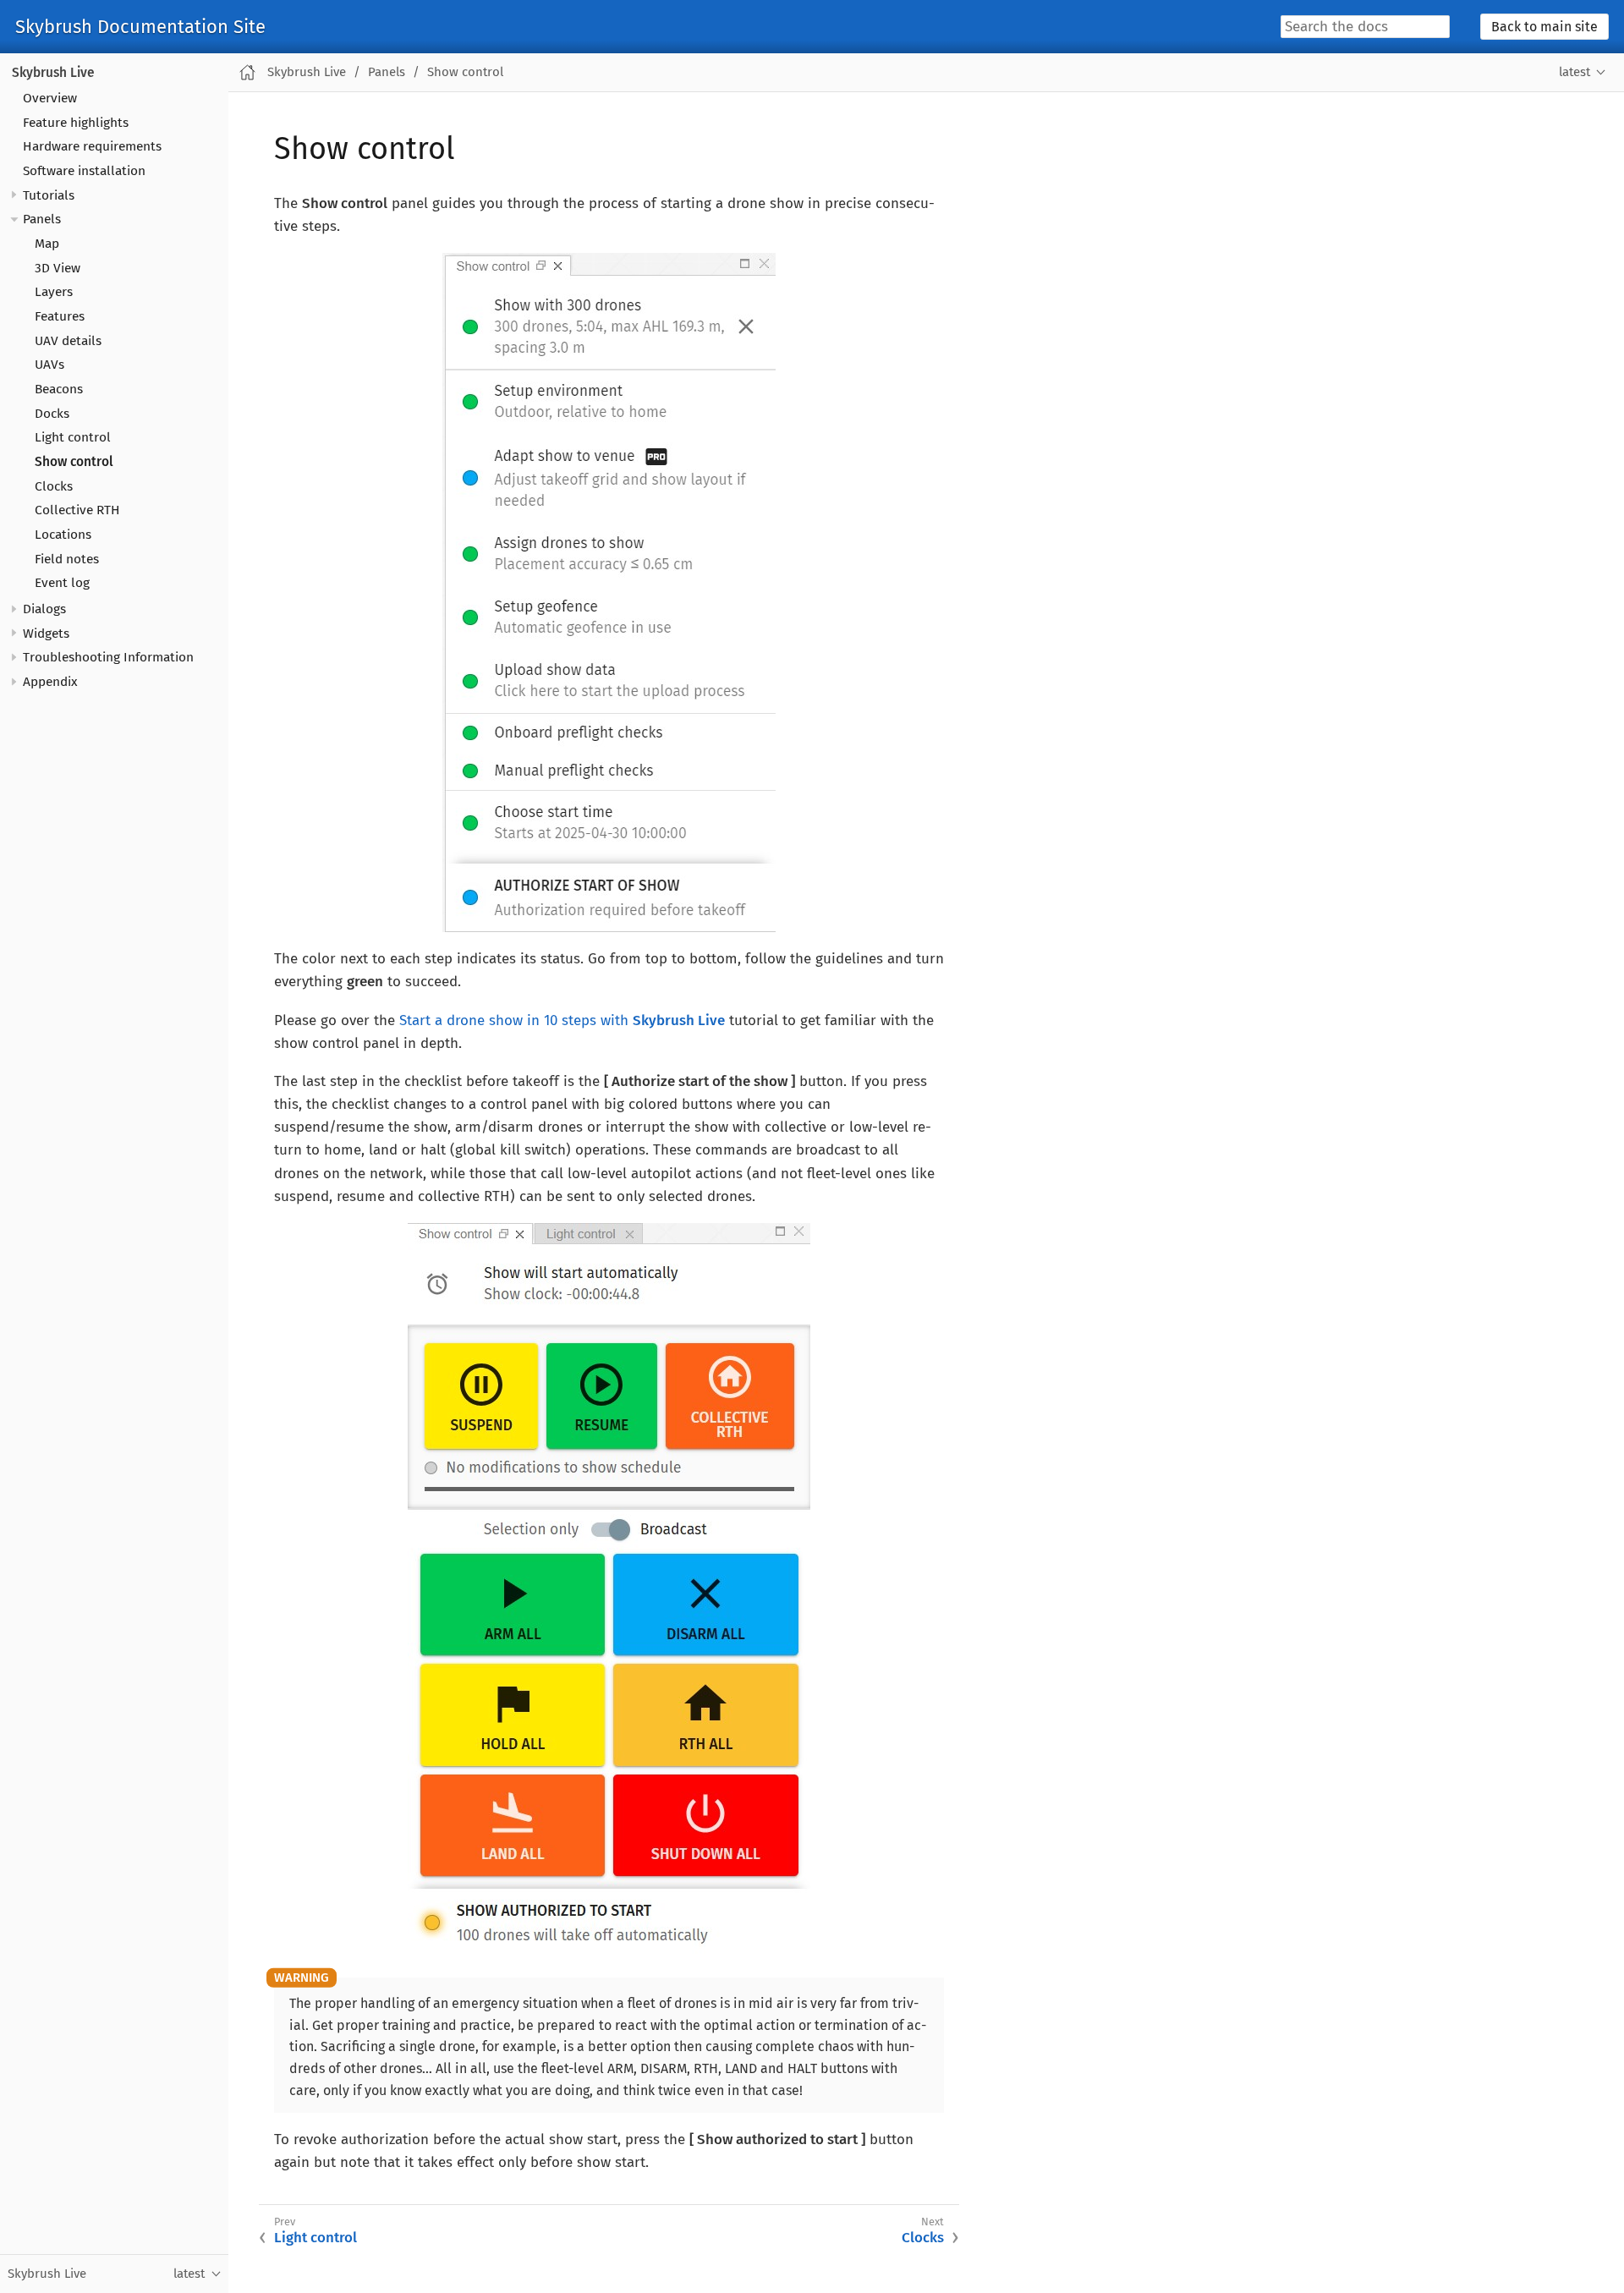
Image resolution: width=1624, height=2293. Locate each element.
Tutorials (49, 195)
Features (60, 316)
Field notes (67, 559)
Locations (63, 535)
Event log (62, 584)
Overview (50, 98)
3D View (58, 268)
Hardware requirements (92, 147)
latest (1575, 72)
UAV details (68, 341)
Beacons (59, 389)
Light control (73, 438)
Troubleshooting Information (108, 658)
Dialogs (44, 609)
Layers (54, 293)
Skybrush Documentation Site (140, 27)
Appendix (50, 682)
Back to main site (1544, 27)
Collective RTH (77, 511)
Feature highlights (76, 123)
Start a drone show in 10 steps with (562, 1020)
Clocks (54, 486)
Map (47, 244)
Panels (42, 220)
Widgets (46, 634)
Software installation (84, 171)
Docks (52, 414)
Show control (74, 462)
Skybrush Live (53, 73)
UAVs (49, 365)
